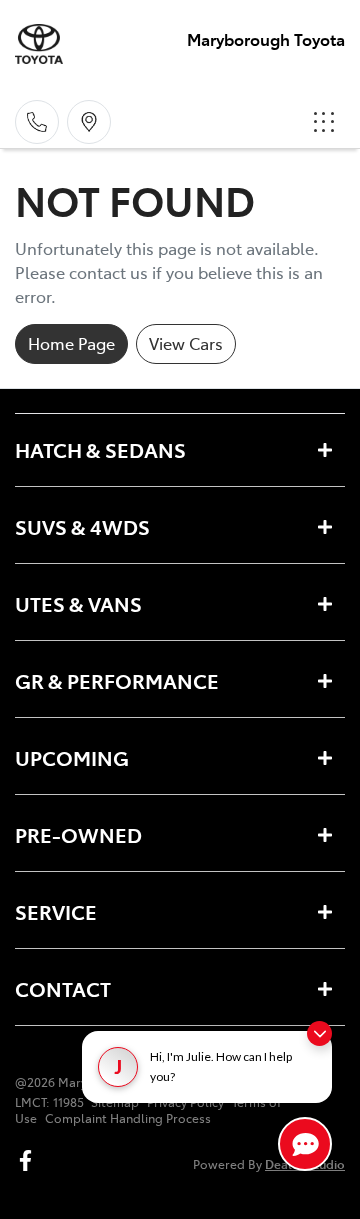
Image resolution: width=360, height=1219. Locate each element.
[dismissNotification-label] (319, 1033)
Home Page (71, 343)
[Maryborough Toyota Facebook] (29, 1160)
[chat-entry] (305, 1144)
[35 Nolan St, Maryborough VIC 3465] (89, 122)
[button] (324, 122)
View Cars (186, 343)
